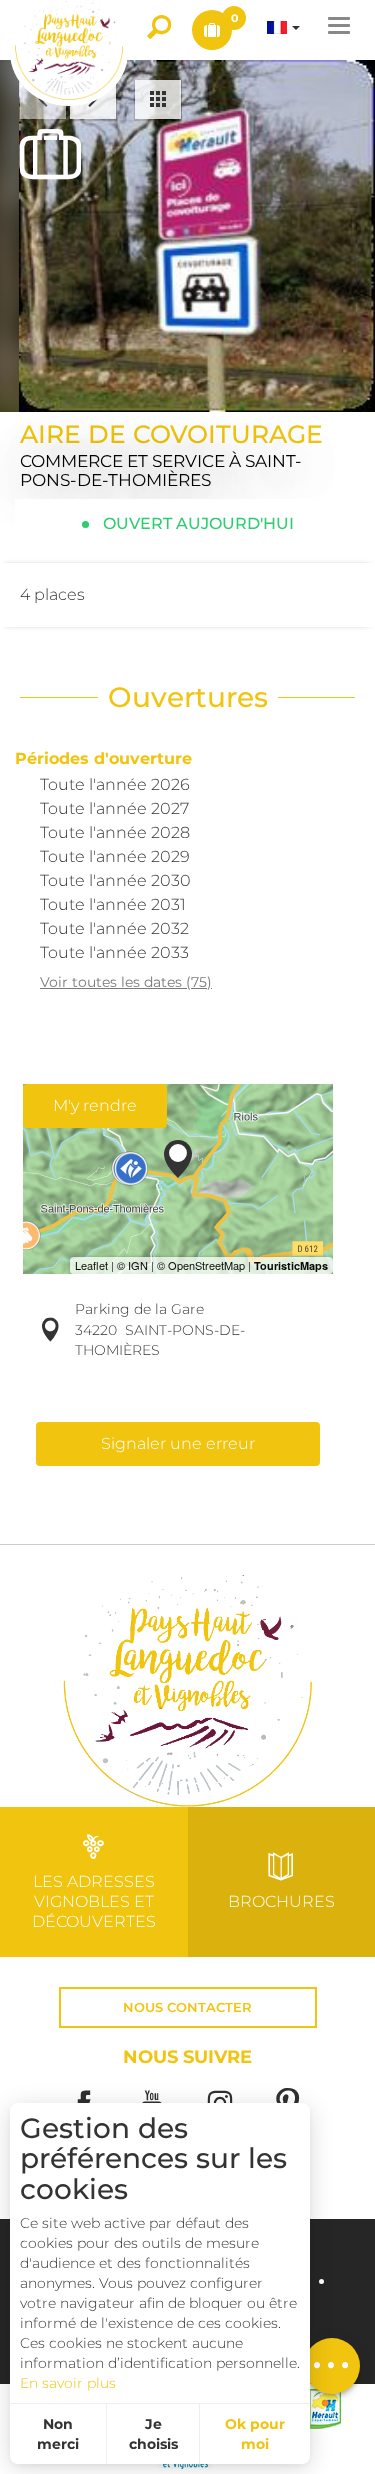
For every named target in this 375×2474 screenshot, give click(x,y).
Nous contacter (187, 2007)
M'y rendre (95, 1105)
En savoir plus (68, 2383)
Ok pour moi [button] (255, 2434)
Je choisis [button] (153, 2434)
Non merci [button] (58, 2434)
